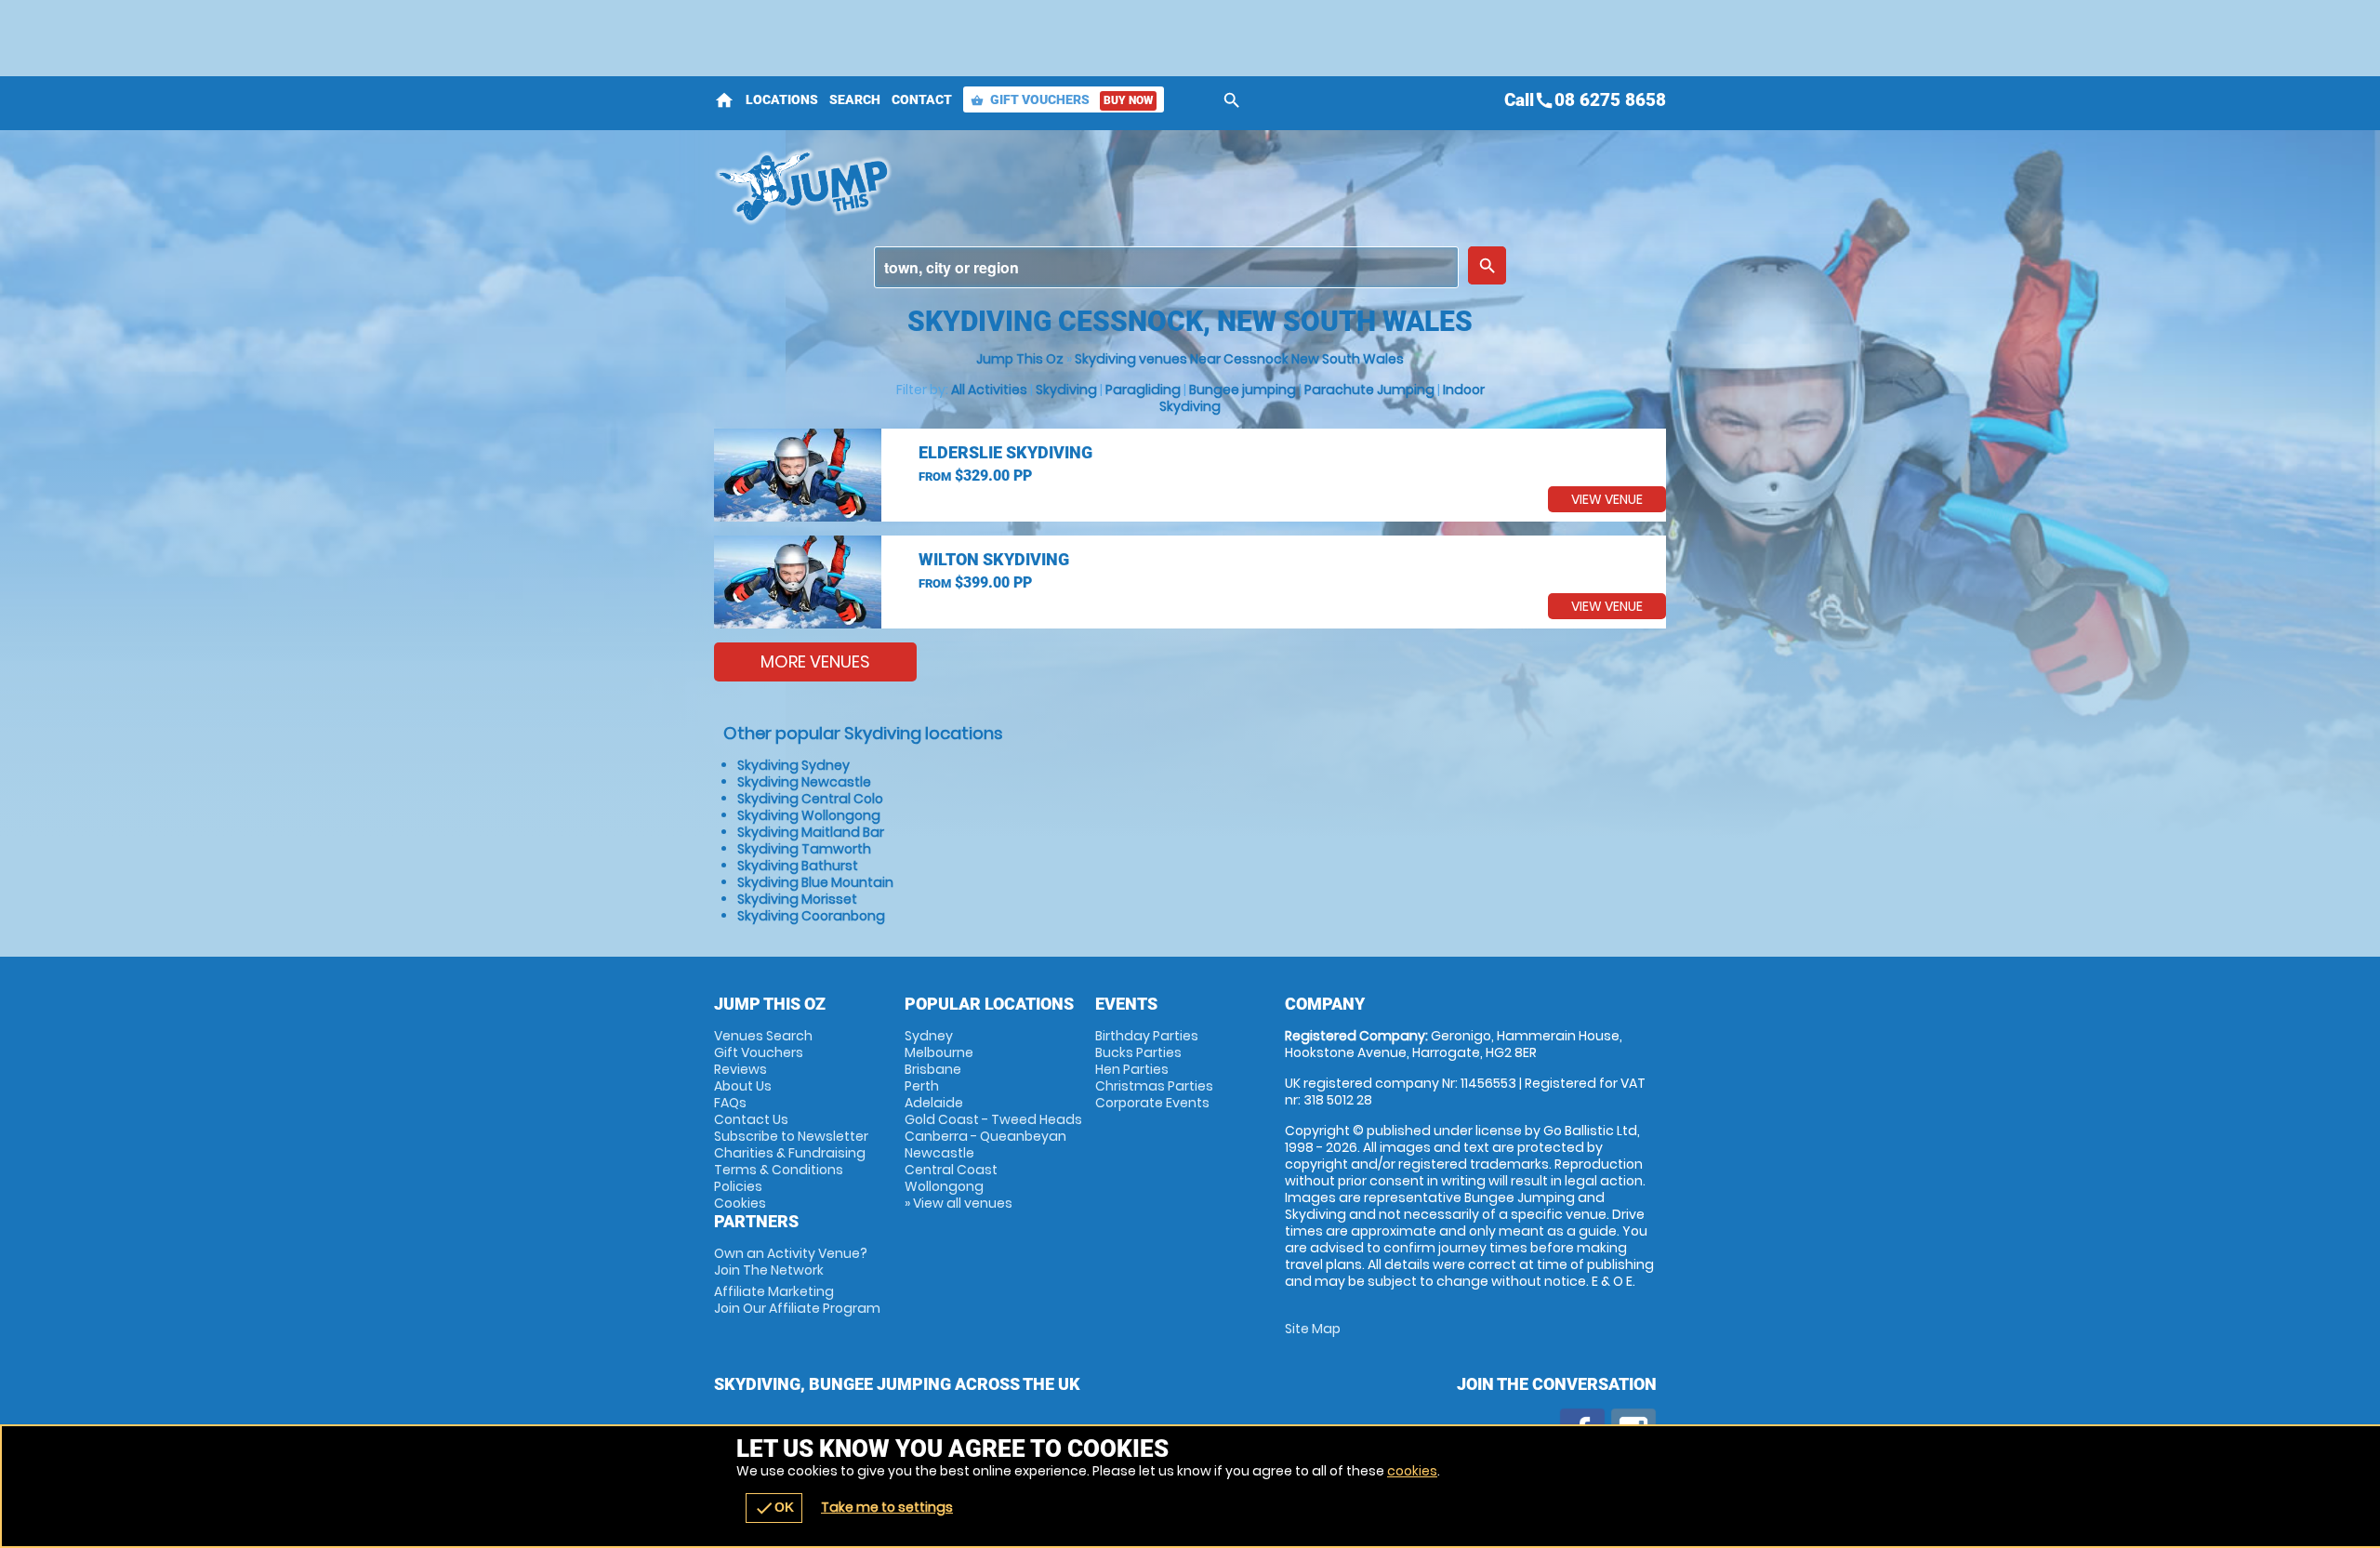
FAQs (730, 1103)
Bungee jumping (1243, 390)
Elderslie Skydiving (1005, 452)
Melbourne (939, 1052)
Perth (922, 1086)
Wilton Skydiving (994, 559)
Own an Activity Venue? (791, 1262)
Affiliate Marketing (797, 1300)
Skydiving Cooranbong (811, 916)
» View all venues (959, 1203)
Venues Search (763, 1036)
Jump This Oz (1020, 359)
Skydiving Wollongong (809, 815)
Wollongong (944, 1186)
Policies (738, 1186)
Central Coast (951, 1170)
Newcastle (939, 1153)
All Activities (989, 390)
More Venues (815, 662)
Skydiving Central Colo (810, 799)
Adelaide (934, 1103)
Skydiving (1066, 390)
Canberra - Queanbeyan (985, 1136)
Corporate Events (1152, 1103)
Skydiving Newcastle (804, 782)
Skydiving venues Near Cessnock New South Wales (1239, 359)
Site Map (1313, 1329)
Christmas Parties (1154, 1086)
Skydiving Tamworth (804, 849)
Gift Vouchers (1062, 99)
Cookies (740, 1203)
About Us (743, 1086)
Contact (922, 99)
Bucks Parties (1138, 1052)
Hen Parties (1132, 1069)
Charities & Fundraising (790, 1153)
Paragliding (1143, 390)
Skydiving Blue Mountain (815, 882)
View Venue (1607, 499)
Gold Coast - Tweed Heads (993, 1119)
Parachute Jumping (1369, 390)
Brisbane (933, 1069)
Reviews (740, 1069)
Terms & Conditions (779, 1170)
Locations (782, 99)
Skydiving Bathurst (798, 866)
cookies (1412, 1471)
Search (855, 99)
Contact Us (751, 1119)
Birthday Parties (1147, 1036)
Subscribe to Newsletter (791, 1136)
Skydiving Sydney (793, 765)
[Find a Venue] (1166, 267)
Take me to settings (887, 1507)
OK (774, 1508)
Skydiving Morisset (797, 899)
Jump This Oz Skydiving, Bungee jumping (1024, 186)
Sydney (929, 1036)
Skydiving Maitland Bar (811, 832)
